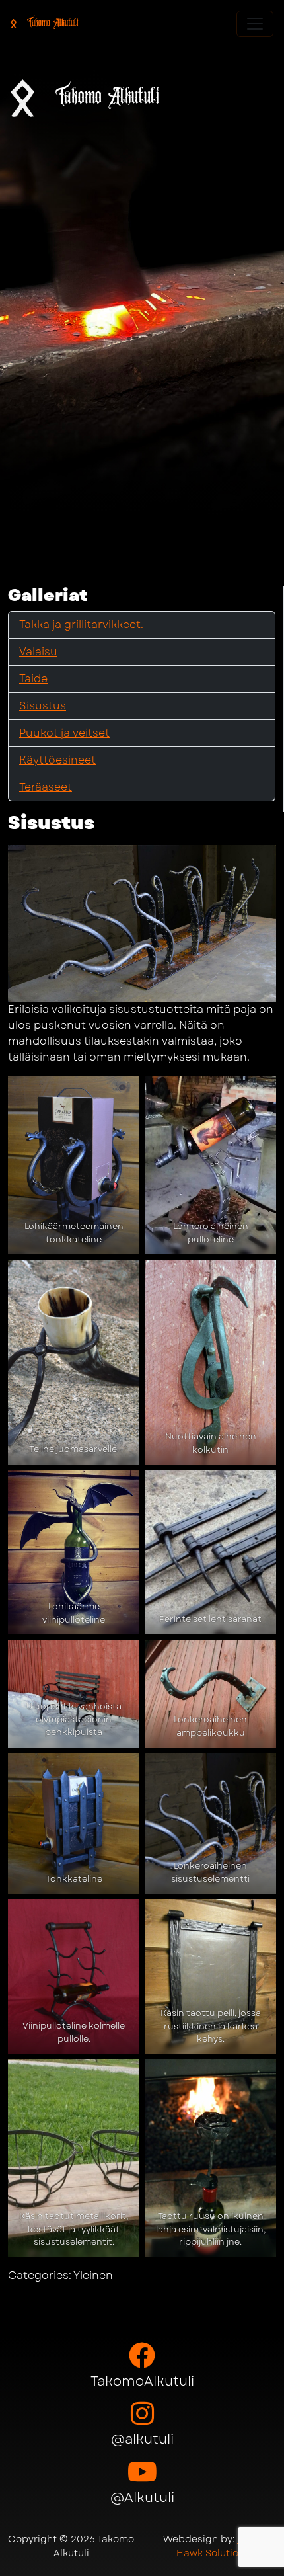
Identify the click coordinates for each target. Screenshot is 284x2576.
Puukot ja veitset (64, 733)
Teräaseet (46, 787)
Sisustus (43, 706)
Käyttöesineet (57, 760)
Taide (33, 679)
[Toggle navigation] (255, 24)
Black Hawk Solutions (220, 2546)
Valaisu (38, 652)
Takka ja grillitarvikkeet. (81, 624)
